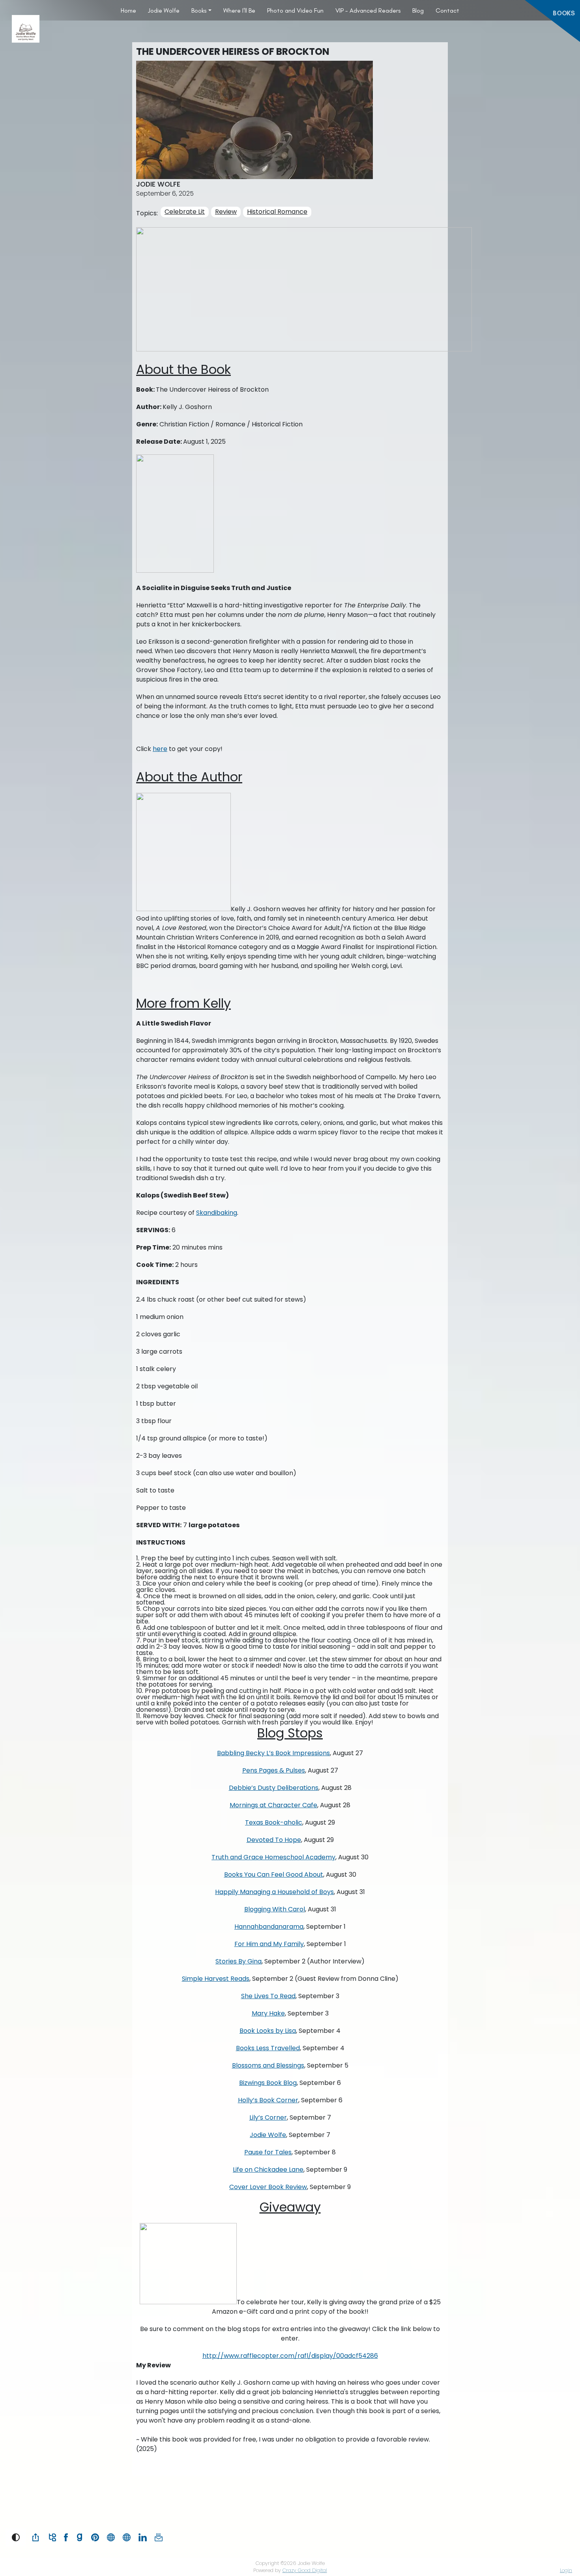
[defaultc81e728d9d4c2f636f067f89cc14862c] (111, 2537)
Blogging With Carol (275, 1909)
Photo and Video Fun (295, 10)
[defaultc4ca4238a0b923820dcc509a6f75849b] (127, 2537)
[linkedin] (143, 2537)
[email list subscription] (159, 2537)
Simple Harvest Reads (216, 1979)
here (160, 749)
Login (566, 2570)
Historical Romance (277, 212)
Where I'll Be (239, 10)
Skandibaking (217, 1213)
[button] (16, 2537)
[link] (36, 2537)
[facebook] (66, 2537)
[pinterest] (95, 2537)
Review (226, 212)
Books (199, 10)
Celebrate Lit (185, 212)
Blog (418, 10)
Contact (447, 10)
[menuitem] (128, 10)
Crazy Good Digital (305, 2570)
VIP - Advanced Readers (368, 10)
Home (128, 10)
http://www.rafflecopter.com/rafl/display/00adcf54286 (290, 2356)
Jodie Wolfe (164, 10)
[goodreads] (80, 2537)
